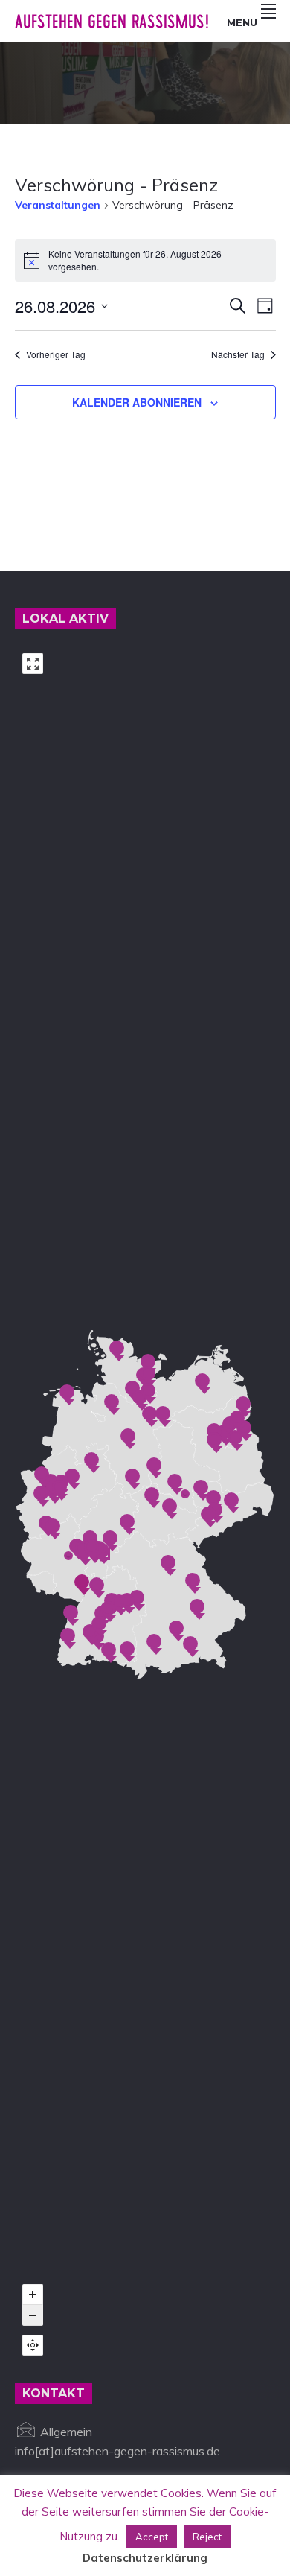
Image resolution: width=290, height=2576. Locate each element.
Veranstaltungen (58, 205)
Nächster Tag (238, 354)
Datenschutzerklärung (145, 2558)
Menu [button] (242, 22)
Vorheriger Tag (56, 354)
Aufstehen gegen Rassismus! (112, 21)
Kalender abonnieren (137, 402)
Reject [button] (207, 2537)
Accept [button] (152, 2537)
